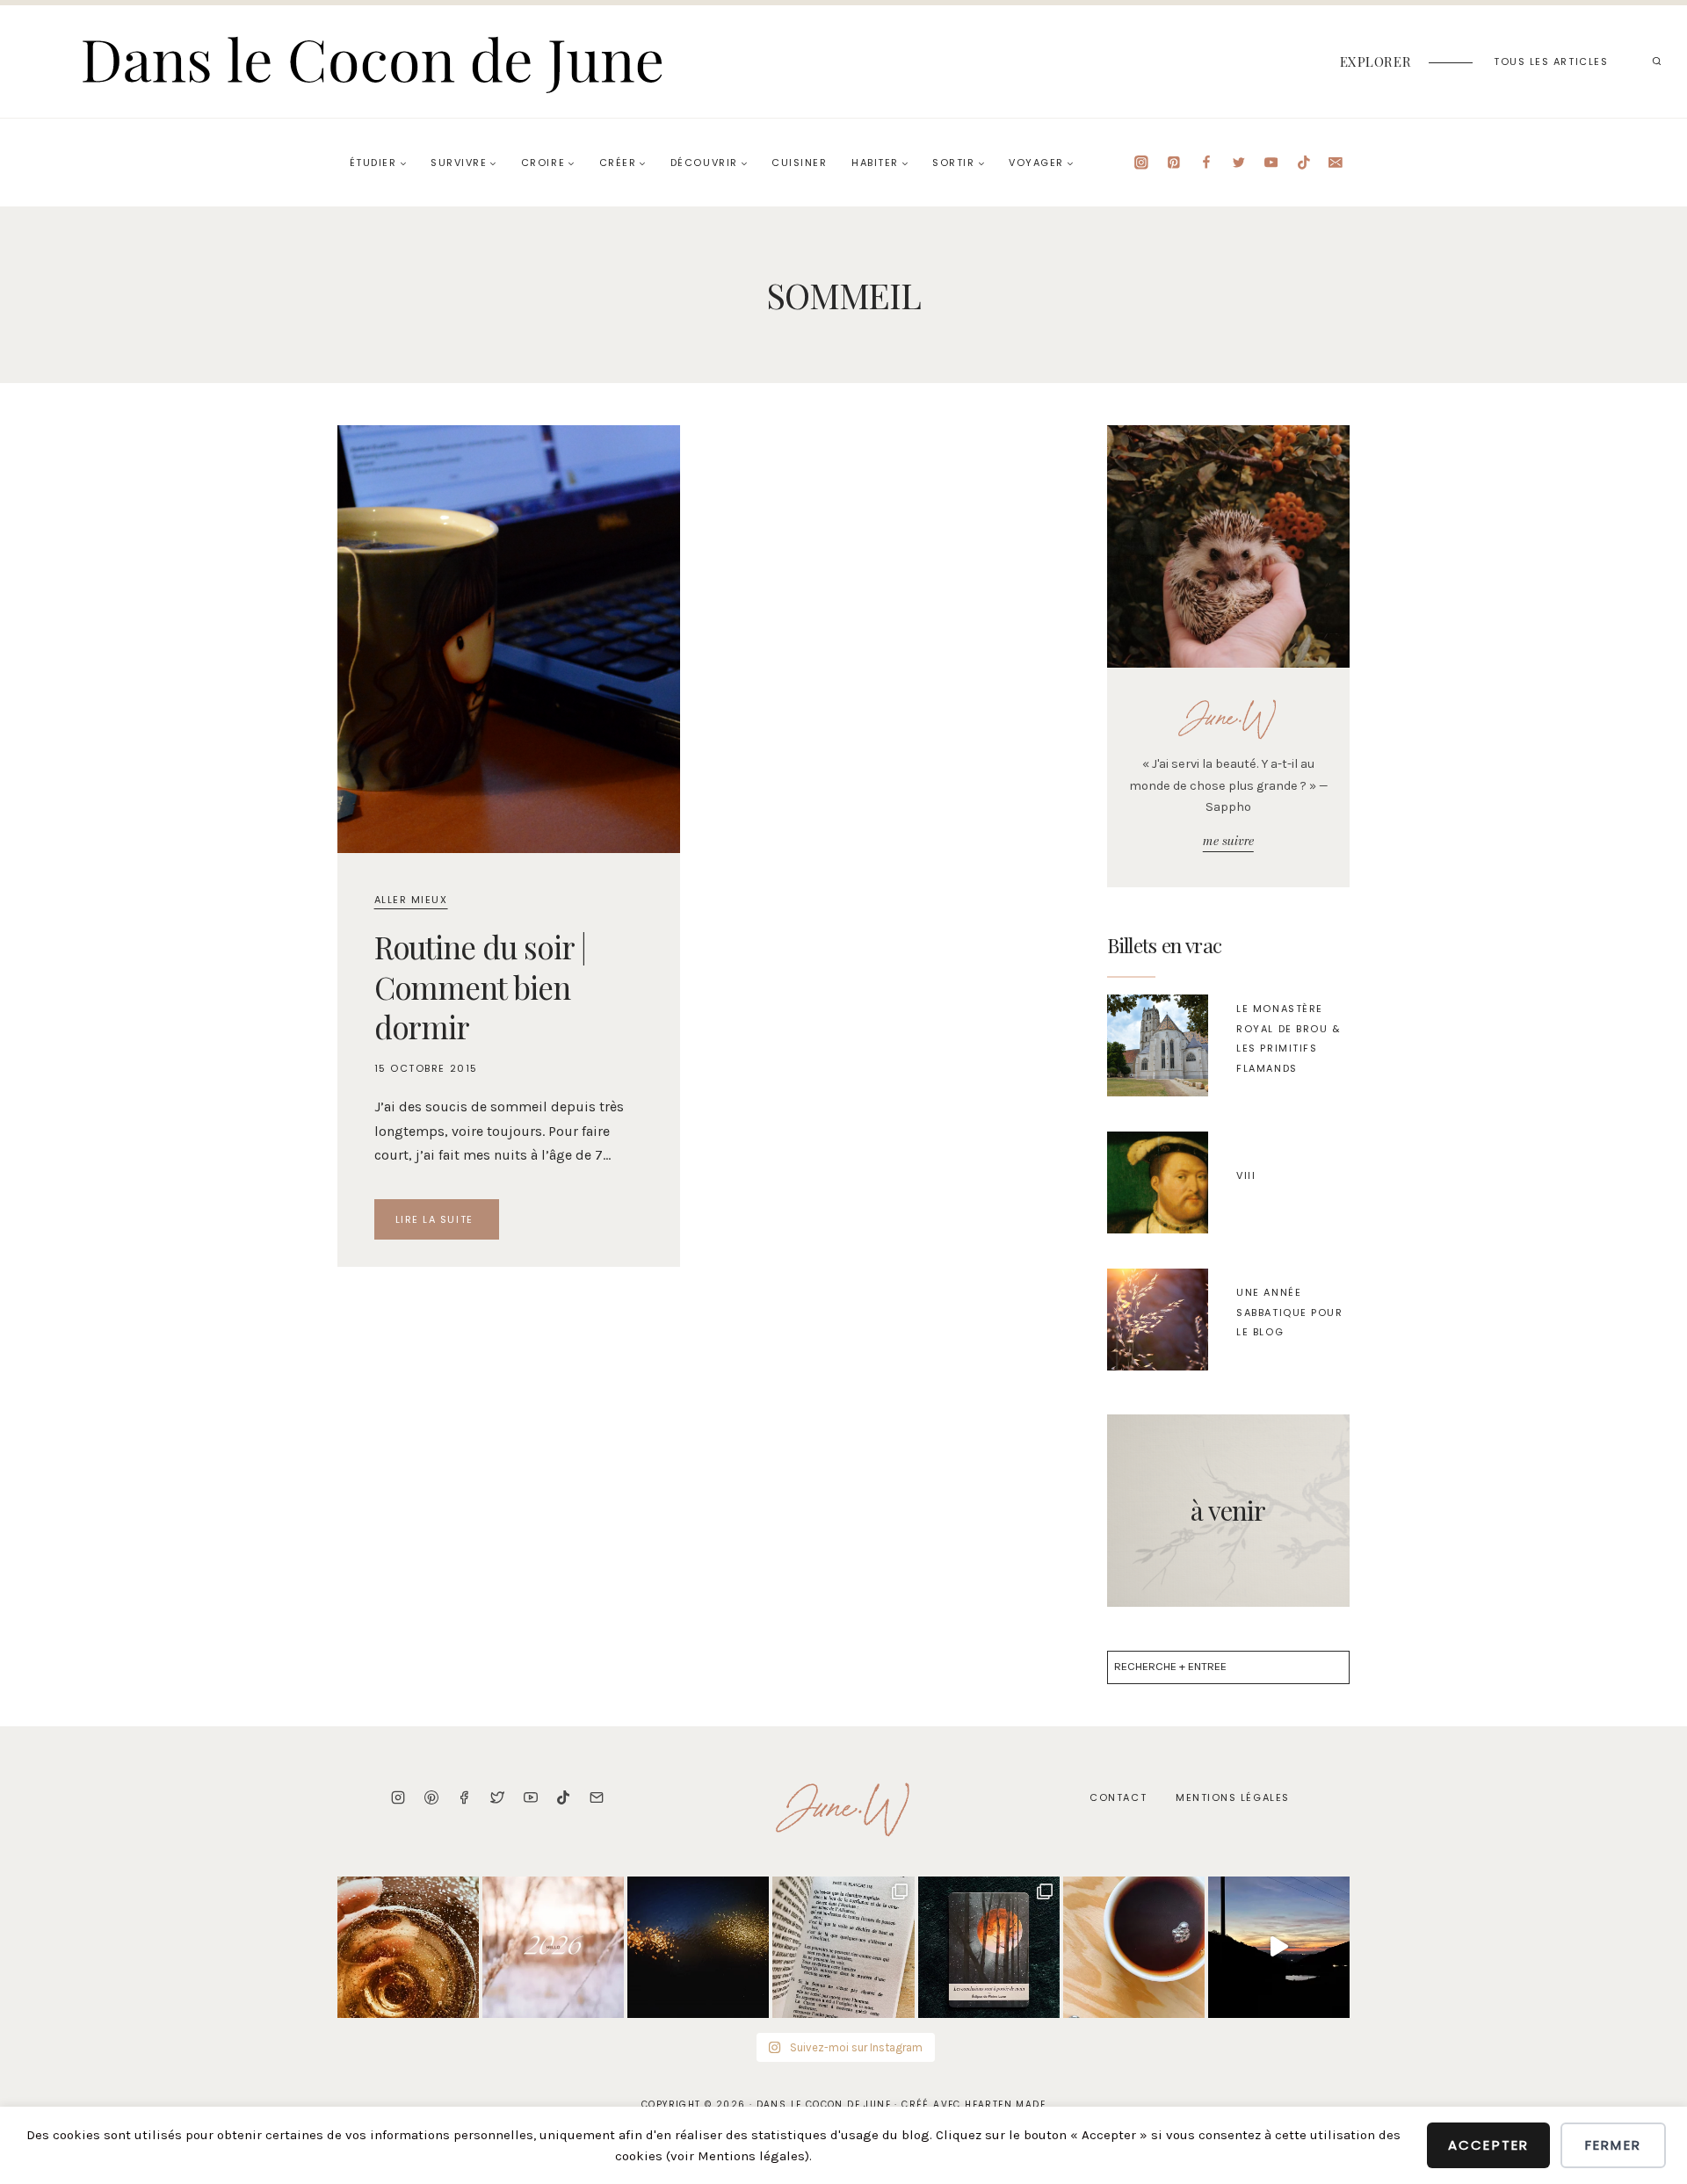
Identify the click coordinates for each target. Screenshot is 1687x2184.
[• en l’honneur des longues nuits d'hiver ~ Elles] (698, 1947)
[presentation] (509, 639)
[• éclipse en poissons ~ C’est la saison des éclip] (989, 1947)
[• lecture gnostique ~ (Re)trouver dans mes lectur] (843, 1947)
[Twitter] (1238, 162)
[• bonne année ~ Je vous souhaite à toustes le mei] (553, 1947)
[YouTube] (1271, 162)
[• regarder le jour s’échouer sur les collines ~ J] (1279, 1947)
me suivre (1228, 841)
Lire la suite (448, 1223)
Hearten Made (1005, 2104)
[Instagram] (1142, 162)
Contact (1118, 1797)
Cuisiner (799, 163)
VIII (1246, 1175)
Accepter (1488, 2145)
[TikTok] (1303, 162)
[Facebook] (1206, 162)
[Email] (1336, 162)
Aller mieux (411, 900)
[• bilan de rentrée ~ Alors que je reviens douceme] (1134, 1947)
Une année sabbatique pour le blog (1289, 1312)
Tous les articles (1551, 61)
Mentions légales (1233, 1797)
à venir (1228, 1510)
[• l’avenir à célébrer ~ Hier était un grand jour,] (408, 1947)
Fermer (1613, 2145)
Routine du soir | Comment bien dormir (480, 987)
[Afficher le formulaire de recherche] (1656, 61)
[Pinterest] (1173, 162)
